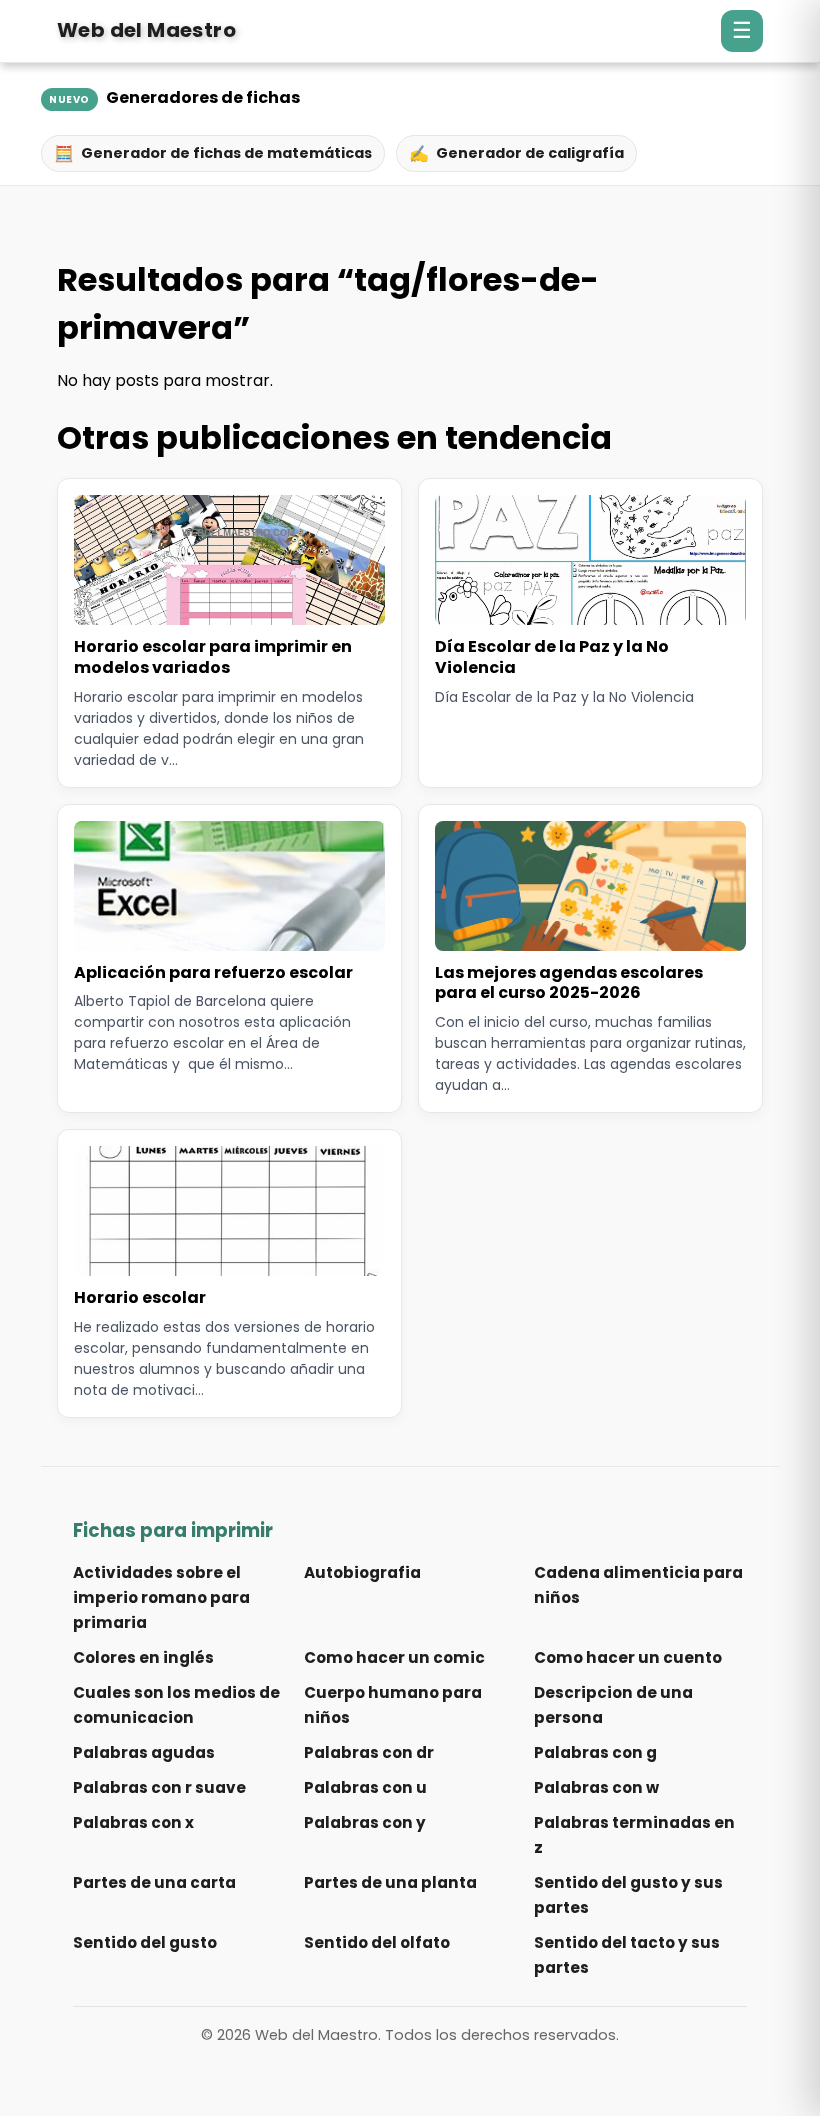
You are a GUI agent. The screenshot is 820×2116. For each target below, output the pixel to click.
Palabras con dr (369, 1752)
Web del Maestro (146, 30)
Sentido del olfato (377, 1942)
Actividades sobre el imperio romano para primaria (161, 1597)
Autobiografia (362, 1572)
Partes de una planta (390, 1882)
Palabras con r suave (159, 1787)
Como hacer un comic (394, 1657)
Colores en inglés (143, 1657)
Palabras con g (595, 1752)
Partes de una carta (154, 1882)
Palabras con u (365, 1787)
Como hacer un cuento (628, 1657)
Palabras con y (365, 1822)
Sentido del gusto (145, 1942)
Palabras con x (133, 1822)
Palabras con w (596, 1787)
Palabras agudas (144, 1752)
